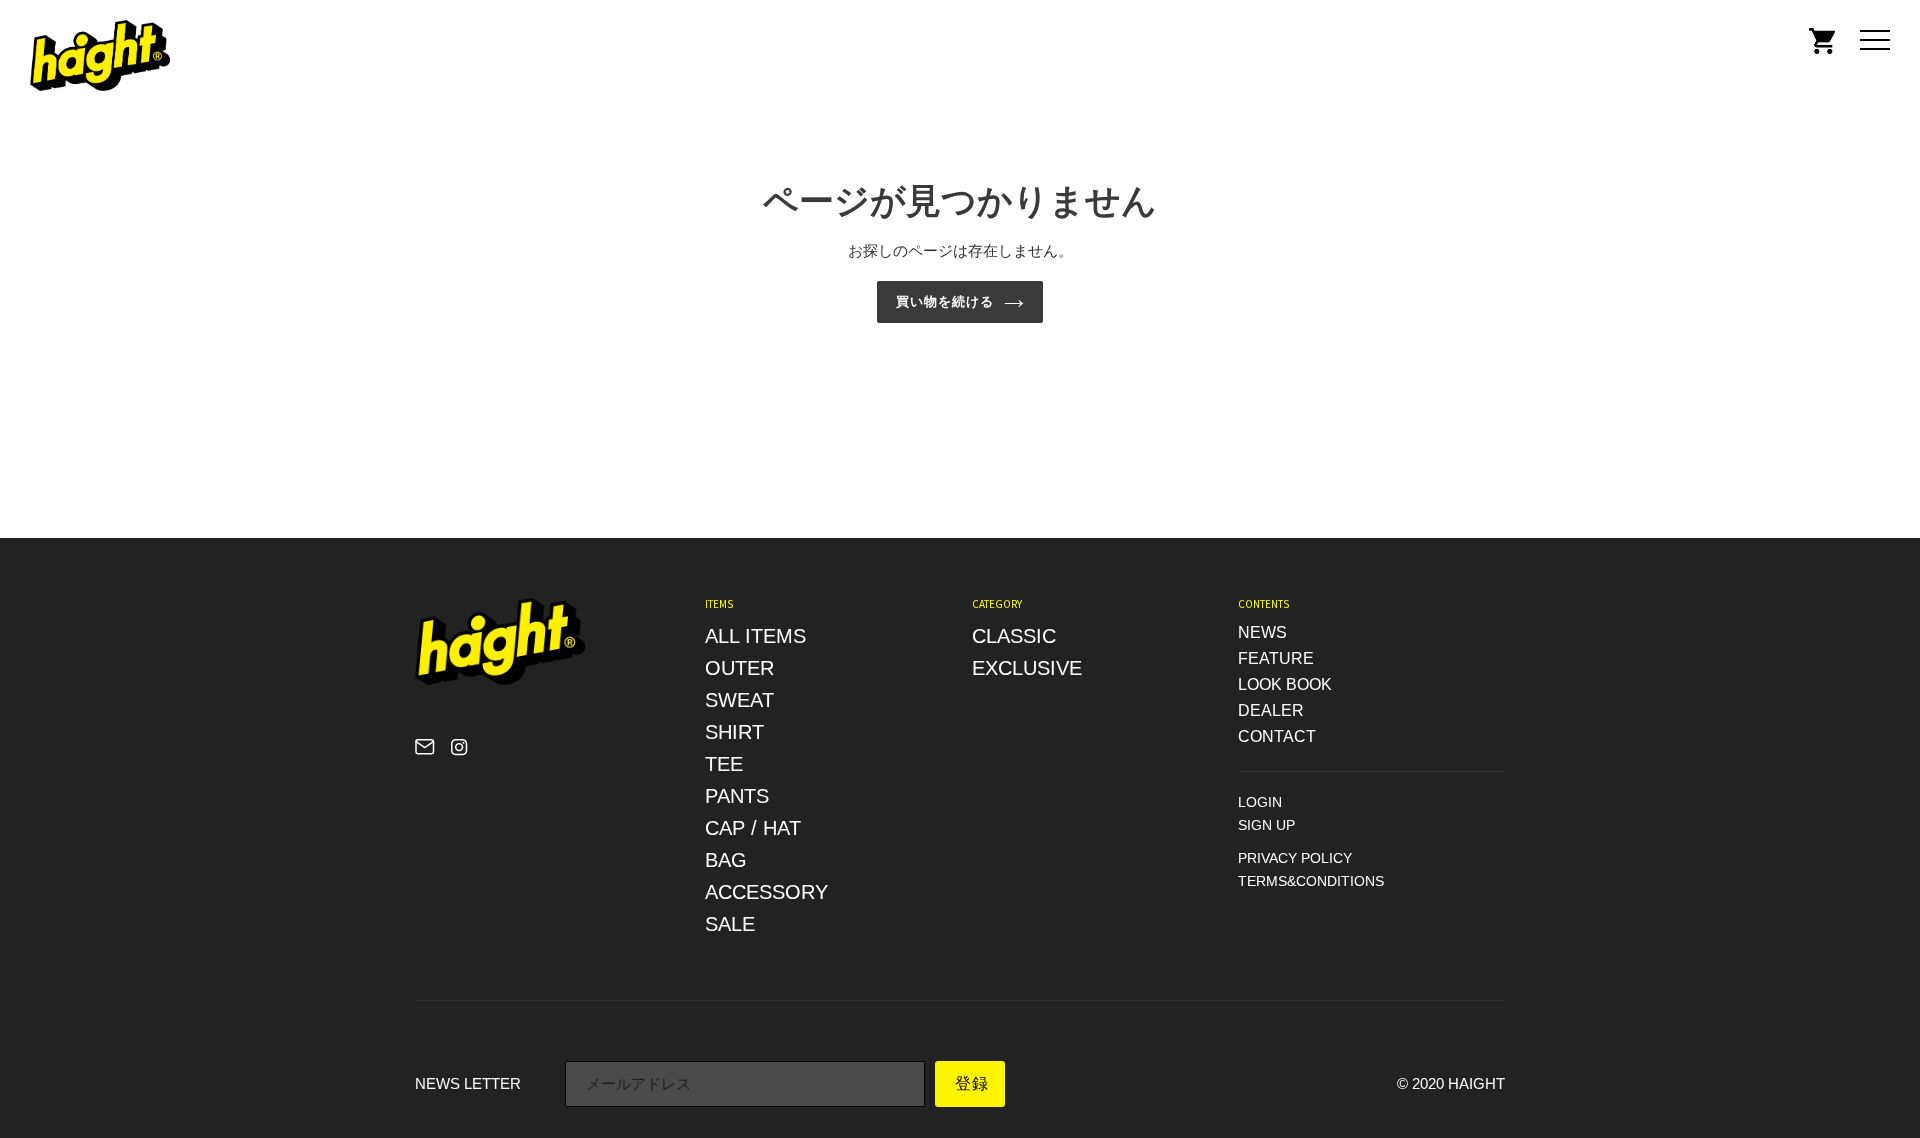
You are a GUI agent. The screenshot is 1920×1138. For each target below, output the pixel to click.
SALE (730, 924)
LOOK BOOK (1285, 684)
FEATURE (1276, 658)
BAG (726, 860)
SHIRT (734, 732)
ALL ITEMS (755, 636)
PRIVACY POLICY (1295, 858)
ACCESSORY (766, 892)
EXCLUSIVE (1027, 668)
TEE (724, 764)
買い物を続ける (945, 301)
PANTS (737, 796)
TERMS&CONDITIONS (1311, 881)
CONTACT (1277, 736)
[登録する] (970, 1084)
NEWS (1262, 632)
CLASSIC (1014, 636)
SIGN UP (1266, 825)
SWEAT (739, 700)
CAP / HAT (753, 828)
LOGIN (1260, 802)
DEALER (1271, 710)
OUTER (739, 668)
